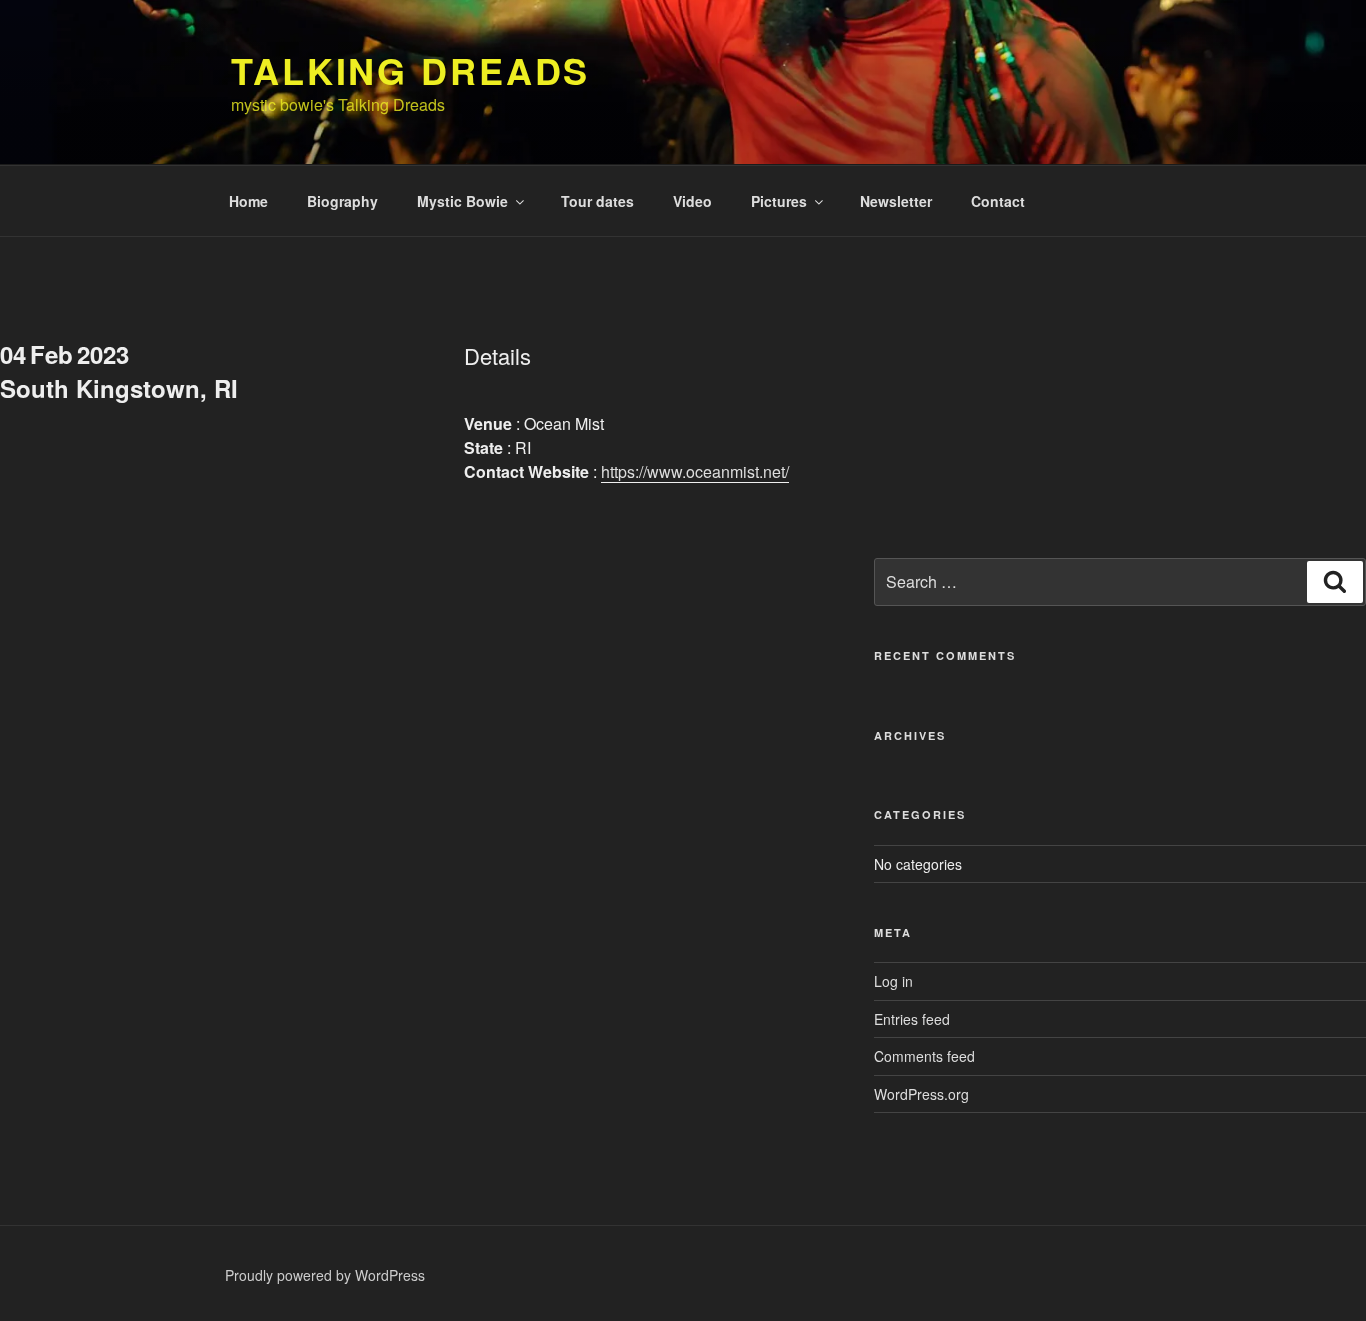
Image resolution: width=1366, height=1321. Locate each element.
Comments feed (924, 1056)
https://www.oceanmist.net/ (695, 471)
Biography (342, 201)
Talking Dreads (410, 70)
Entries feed (912, 1019)
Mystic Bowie (462, 201)
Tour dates (597, 201)
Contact (998, 201)
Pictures (779, 201)
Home (248, 201)
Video (692, 201)
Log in (893, 981)
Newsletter (896, 201)
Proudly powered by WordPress (325, 1275)
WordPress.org (921, 1094)
